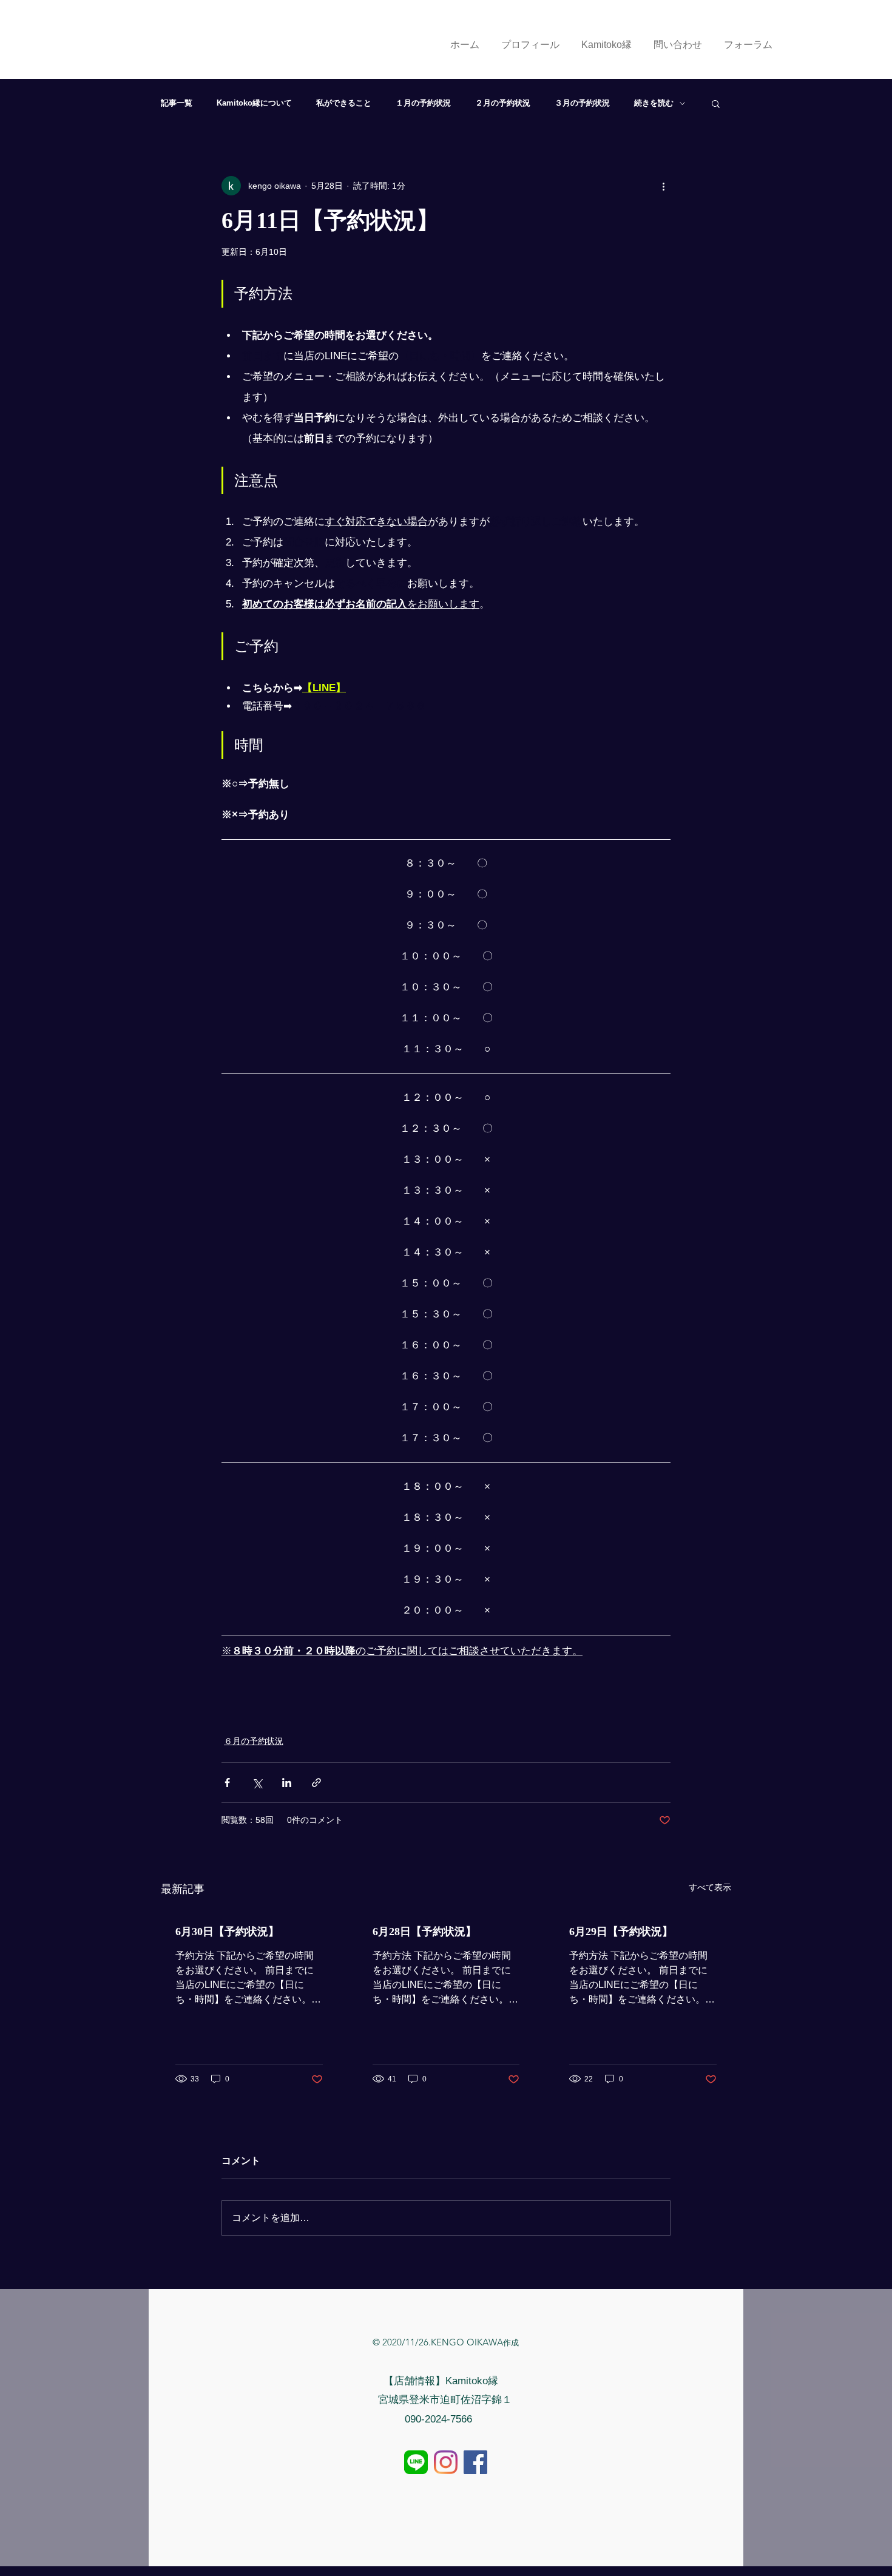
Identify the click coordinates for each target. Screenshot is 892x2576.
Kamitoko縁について (254, 103)
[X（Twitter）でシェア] (257, 1783)
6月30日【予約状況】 (227, 1932)
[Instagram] (446, 2462)
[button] (716, 103)
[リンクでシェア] (316, 1783)
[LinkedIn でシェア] (287, 1783)
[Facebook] (475, 2462)
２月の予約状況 (503, 103)
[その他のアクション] (663, 186)
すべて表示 (710, 1887)
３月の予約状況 (582, 103)
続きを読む (654, 103)
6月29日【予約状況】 (621, 1932)
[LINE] (416, 2462)
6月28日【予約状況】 (424, 1932)
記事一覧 (177, 103)
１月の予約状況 (423, 103)
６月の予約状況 (254, 1741)
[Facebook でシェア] (227, 1783)
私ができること (344, 103)
